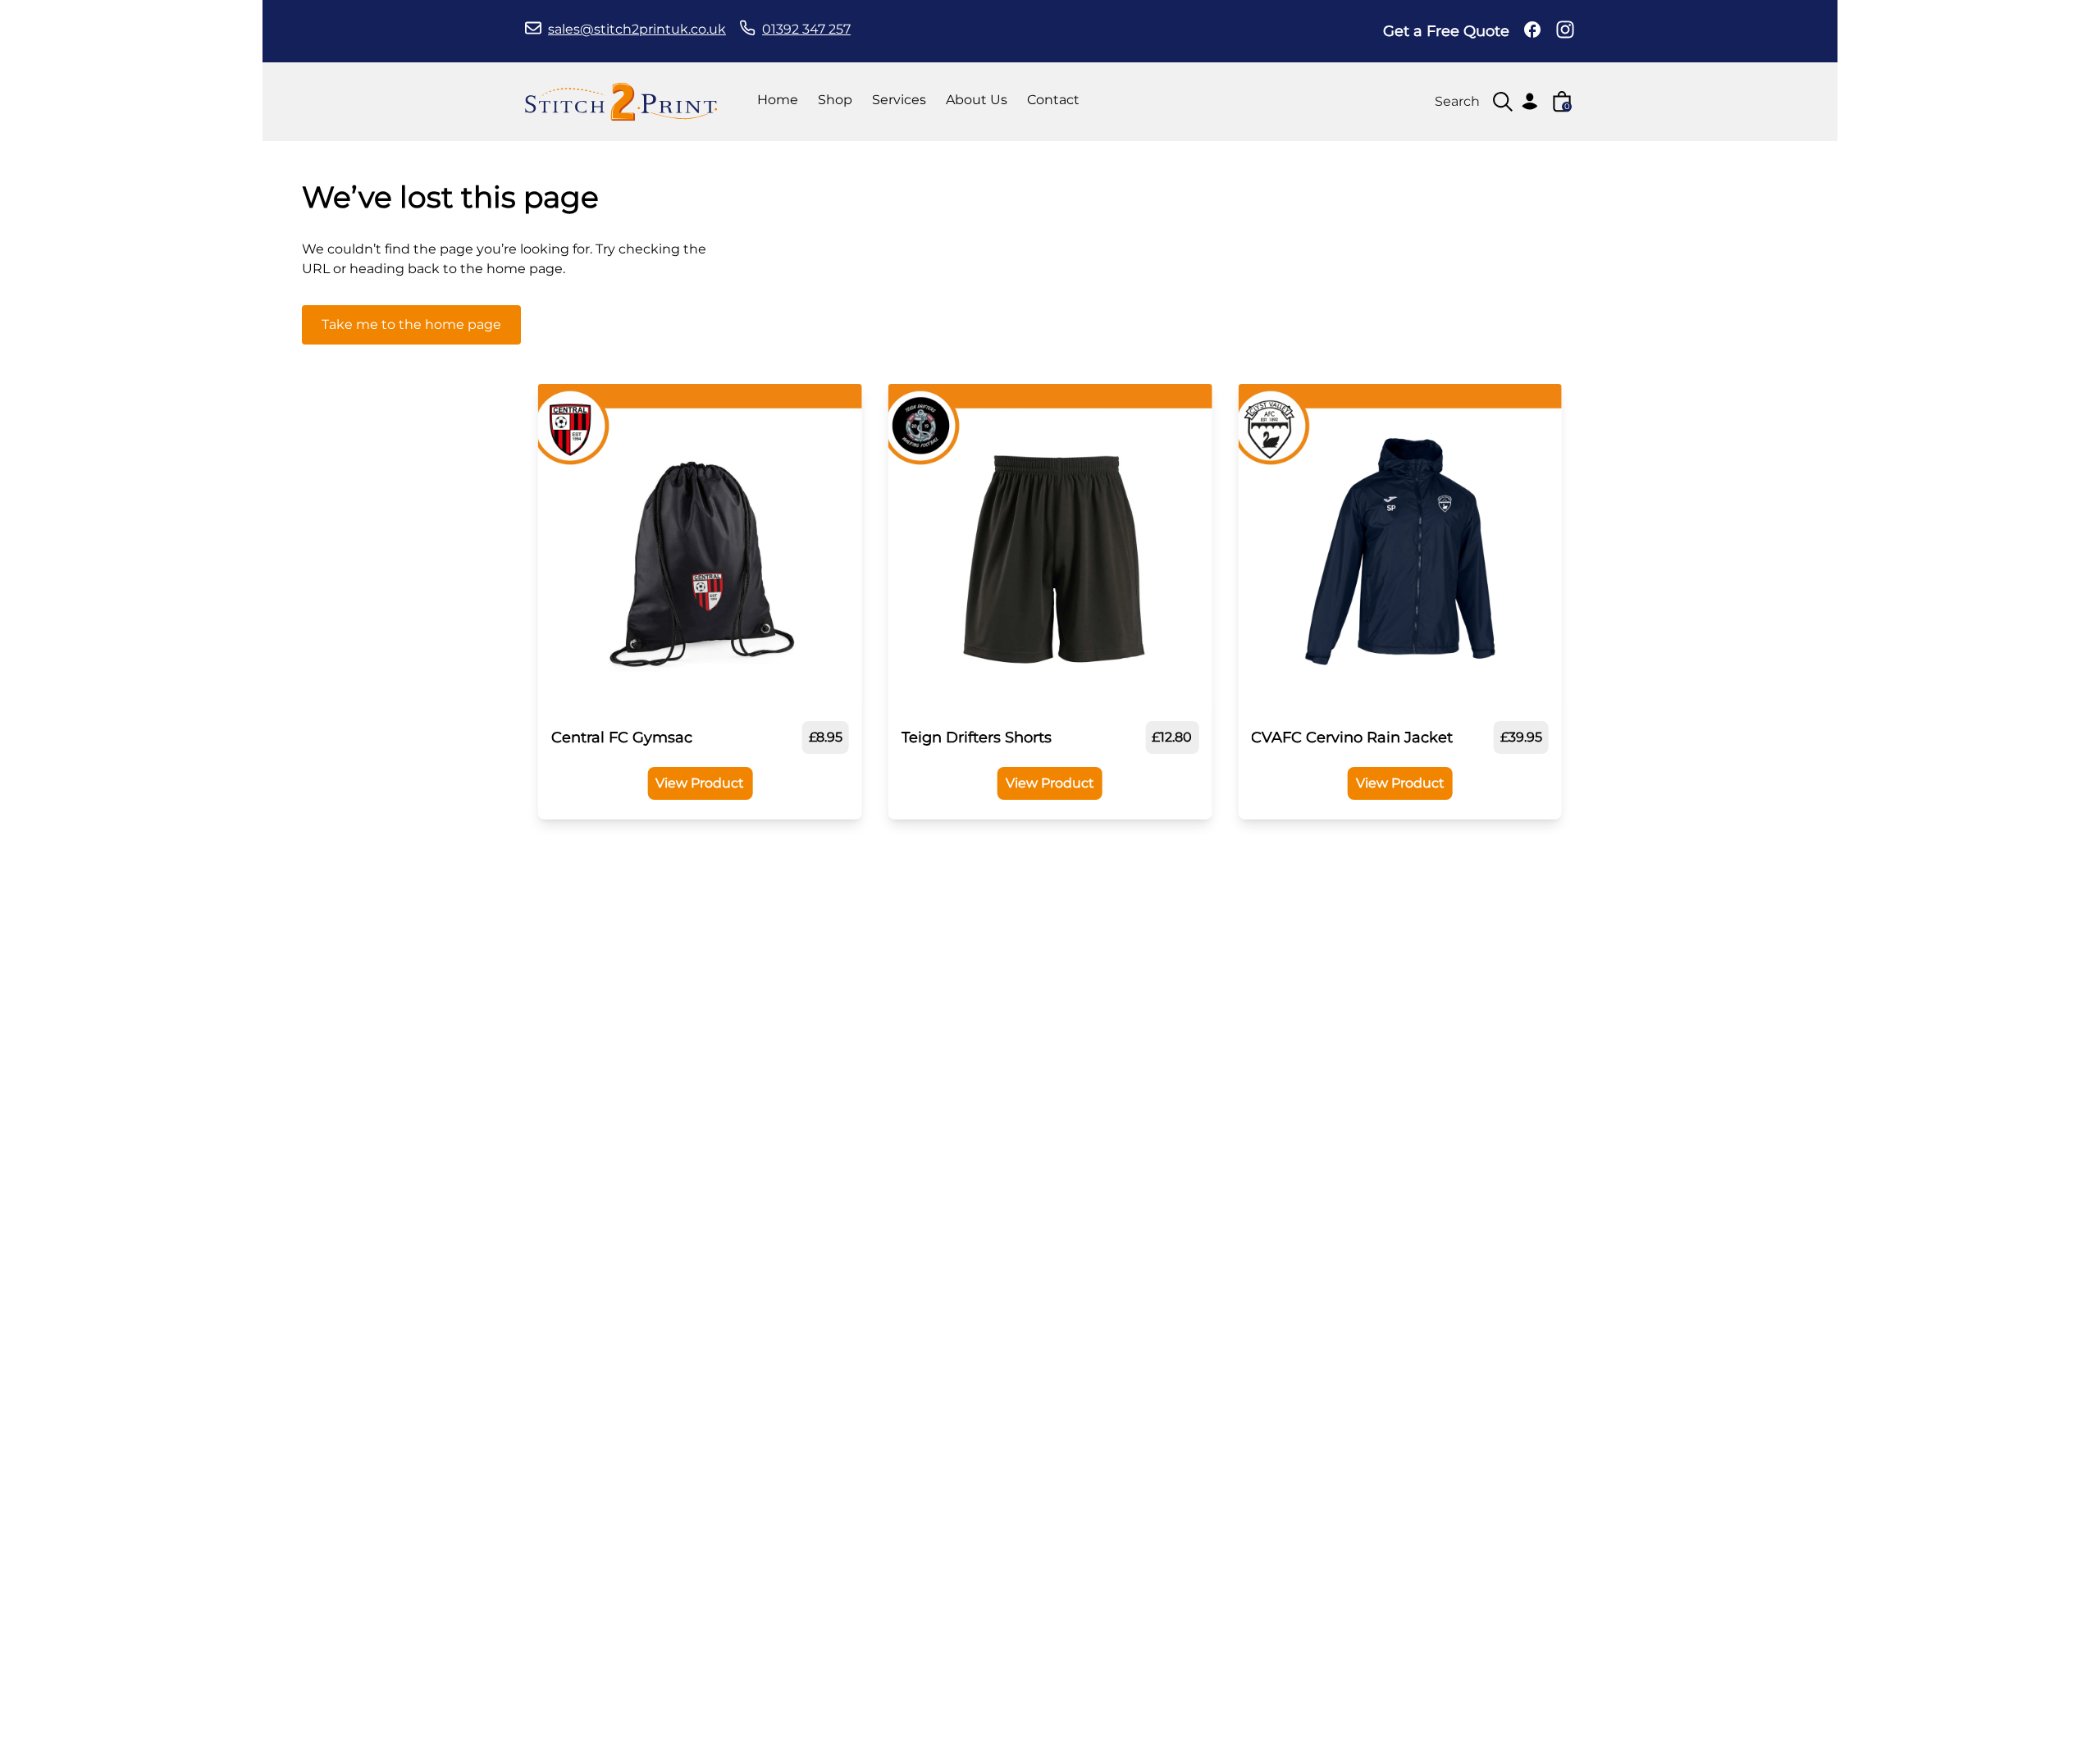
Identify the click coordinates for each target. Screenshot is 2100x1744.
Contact (1053, 100)
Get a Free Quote (1446, 31)
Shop (835, 100)
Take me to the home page (411, 324)
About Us (977, 100)
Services (899, 100)
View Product (700, 783)
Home (778, 100)
